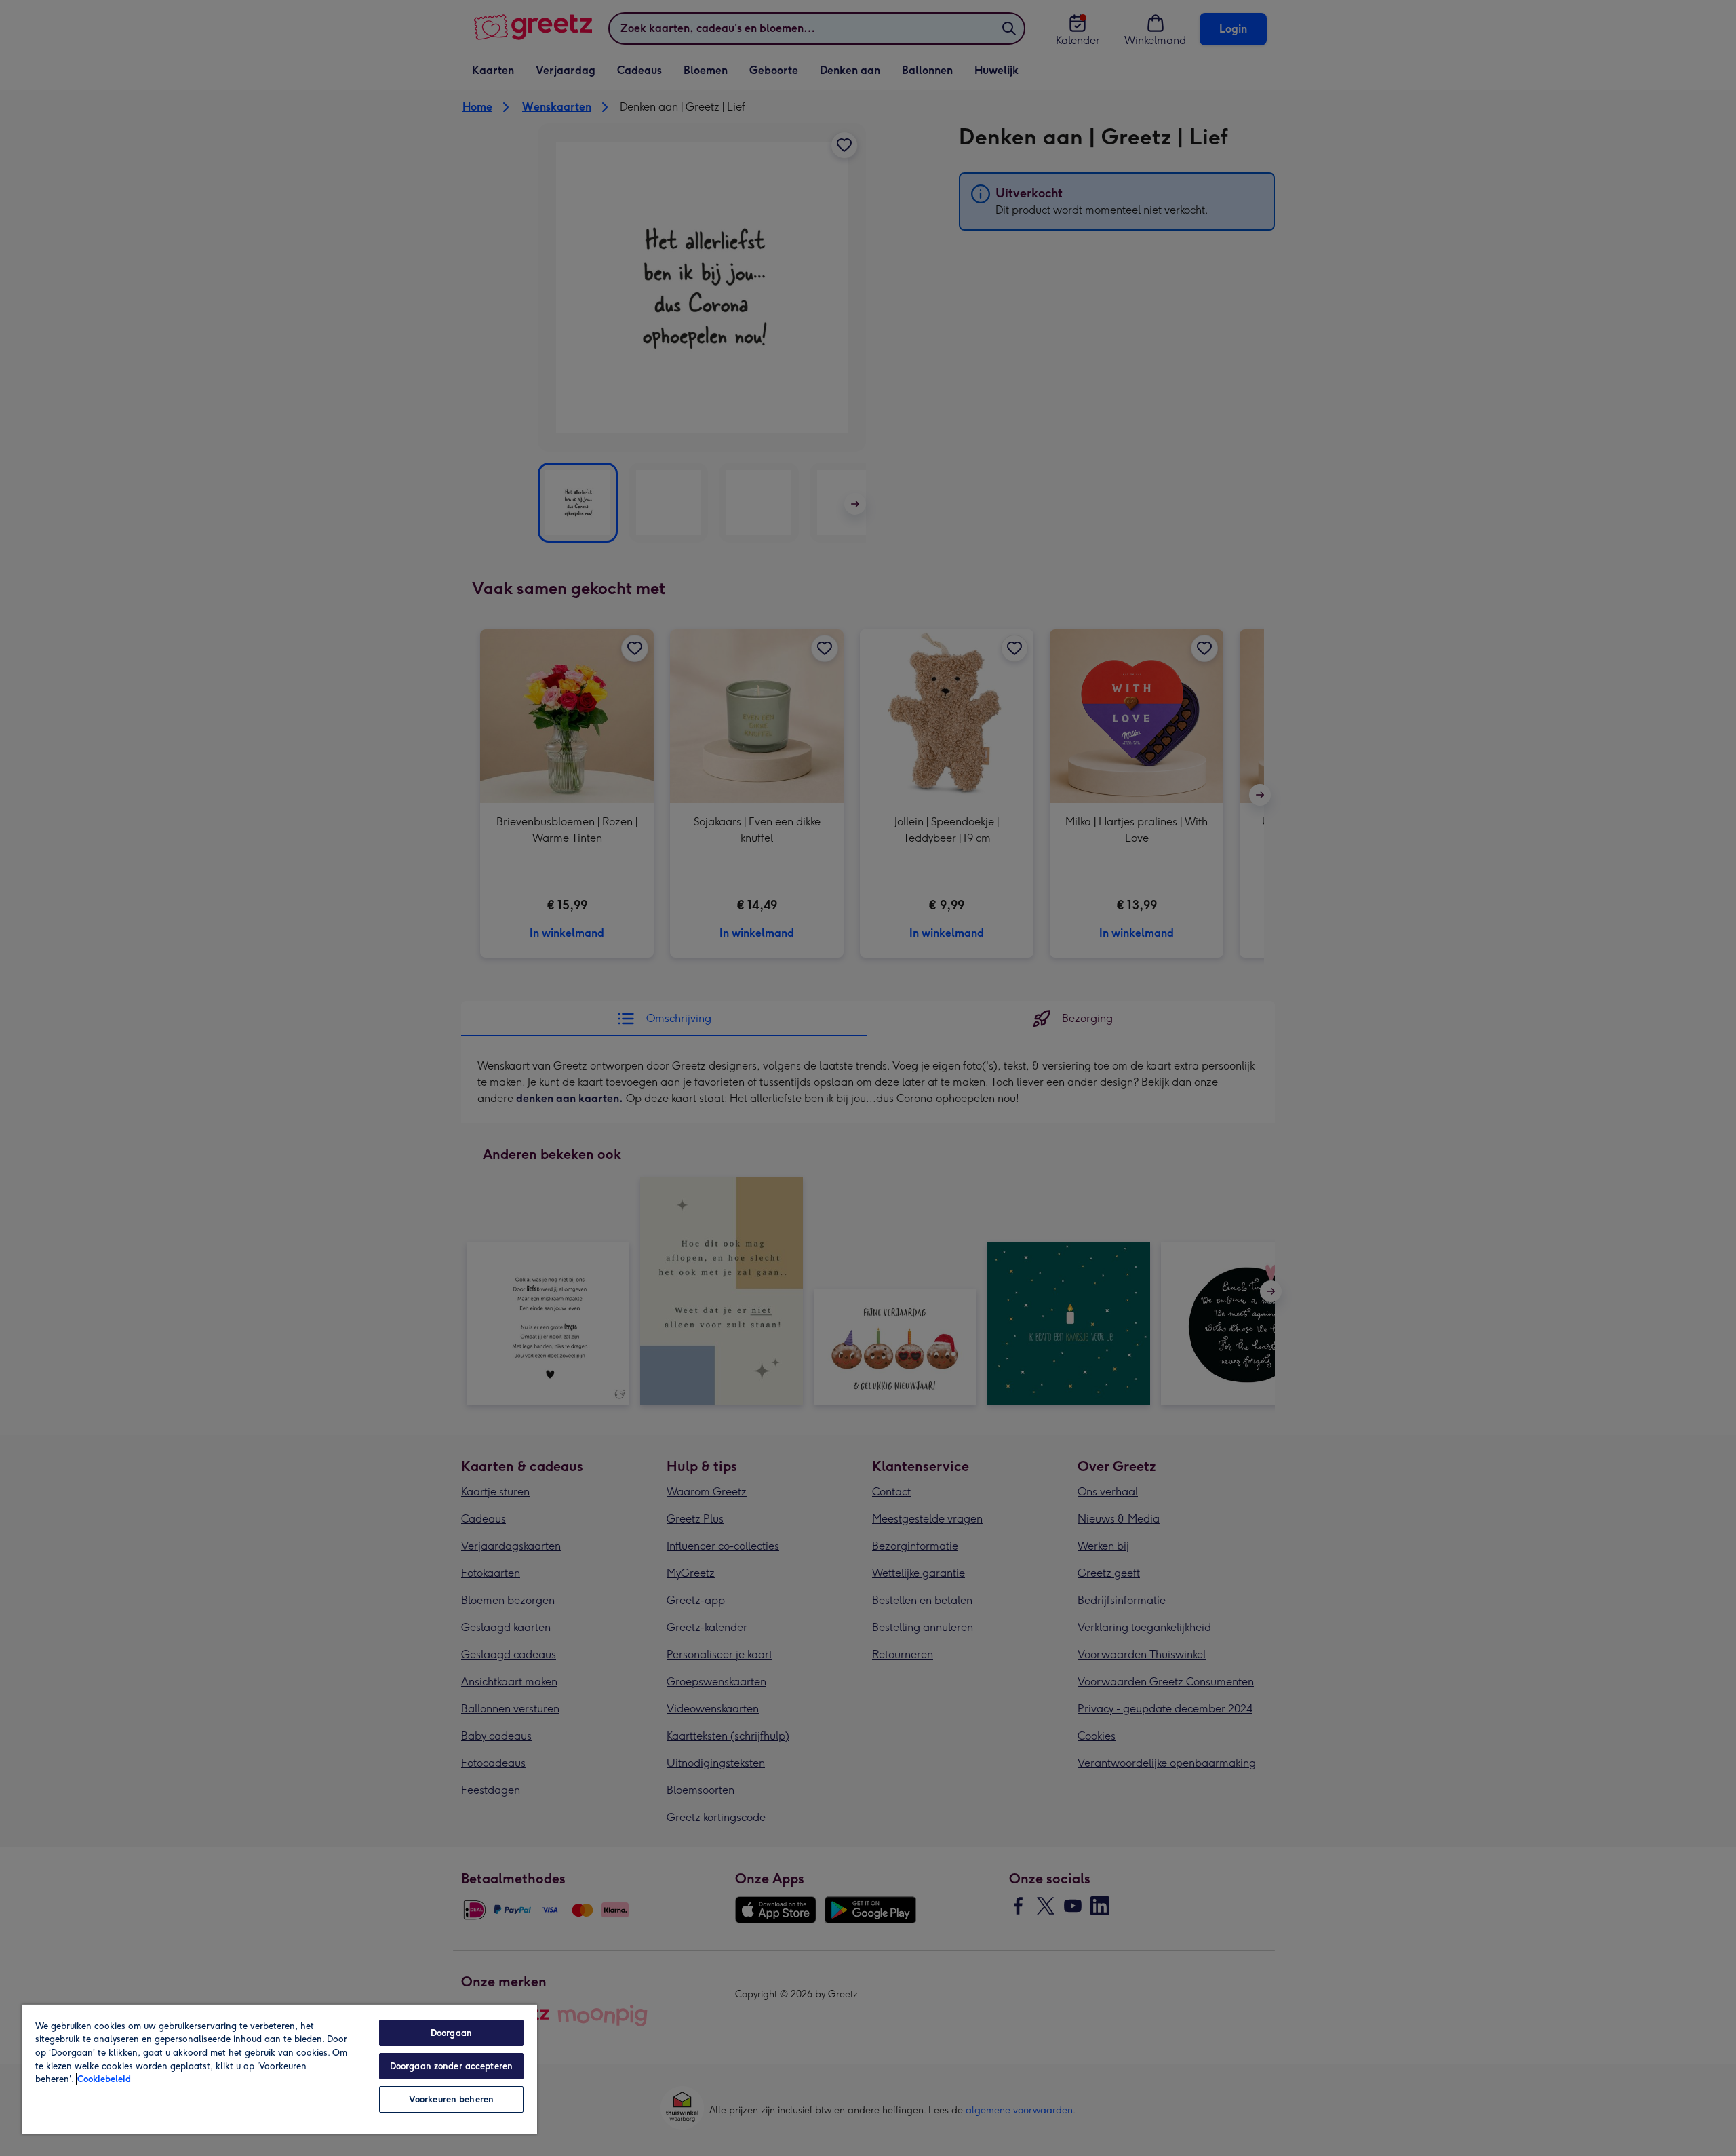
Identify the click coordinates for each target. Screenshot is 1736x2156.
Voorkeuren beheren (451, 2099)
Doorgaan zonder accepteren (451, 2066)
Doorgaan (451, 2033)
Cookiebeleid (104, 2079)
